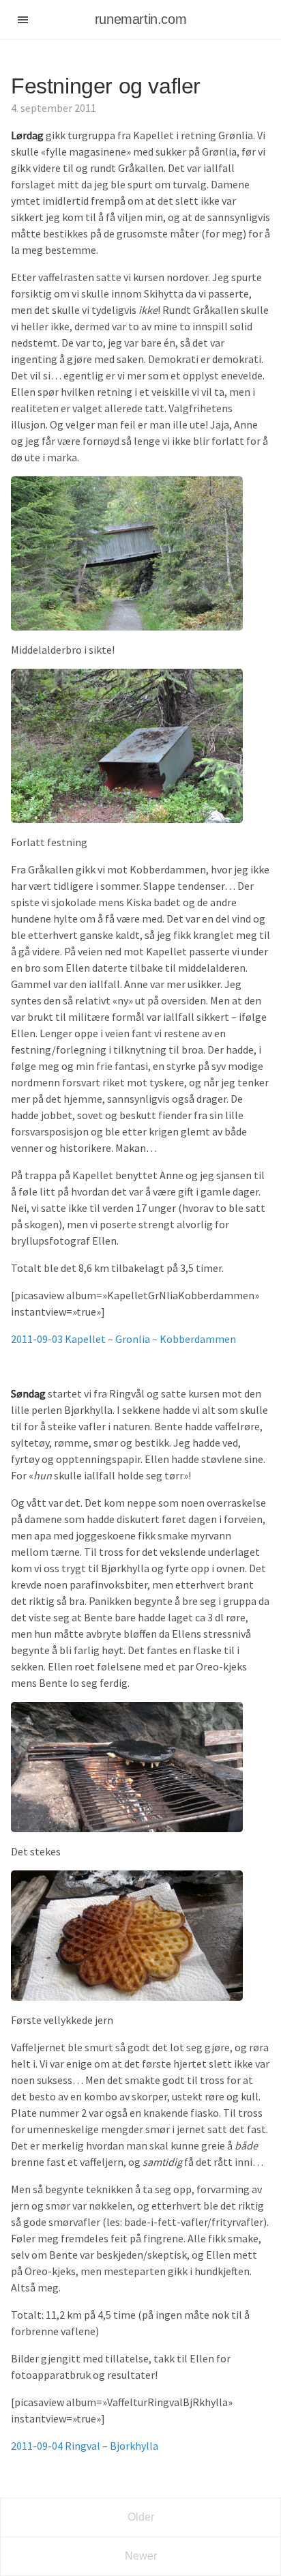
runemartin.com (140, 19)
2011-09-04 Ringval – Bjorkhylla (85, 2446)
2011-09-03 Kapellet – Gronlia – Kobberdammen (123, 1339)
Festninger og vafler (106, 86)
